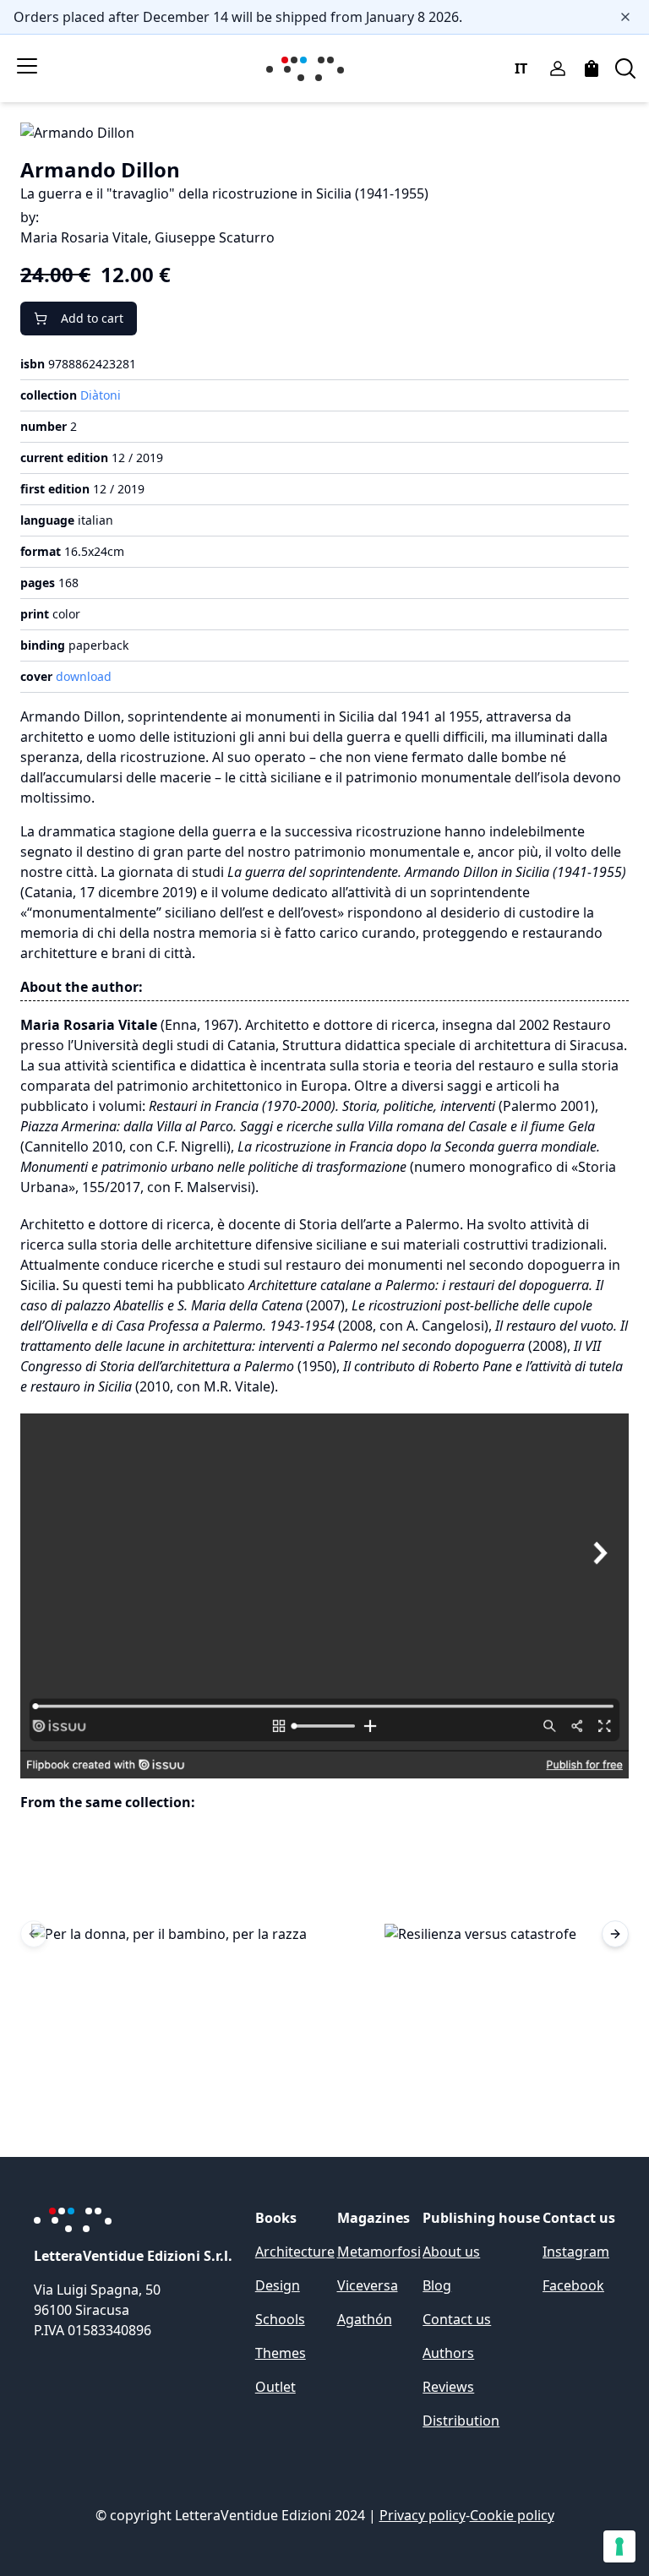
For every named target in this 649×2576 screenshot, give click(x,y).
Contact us (457, 2319)
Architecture (295, 2252)
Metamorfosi (379, 2252)
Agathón (365, 2319)
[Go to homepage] (308, 69)
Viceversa (368, 2285)
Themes (281, 2353)
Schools (280, 2319)
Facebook (573, 2285)
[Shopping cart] (592, 68)
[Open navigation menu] (27, 66)
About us (451, 2252)
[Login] (558, 68)
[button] (169, 1934)
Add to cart (92, 318)
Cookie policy (512, 2515)
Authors (448, 2353)
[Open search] (625, 68)
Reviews (448, 2387)
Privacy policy (423, 2515)
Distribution (461, 2421)
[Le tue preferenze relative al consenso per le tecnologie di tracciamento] (619, 2546)
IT (521, 68)
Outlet (275, 2387)
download (84, 676)
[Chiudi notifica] (625, 17)
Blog (437, 2285)
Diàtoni (101, 395)
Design (278, 2285)
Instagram (576, 2252)
